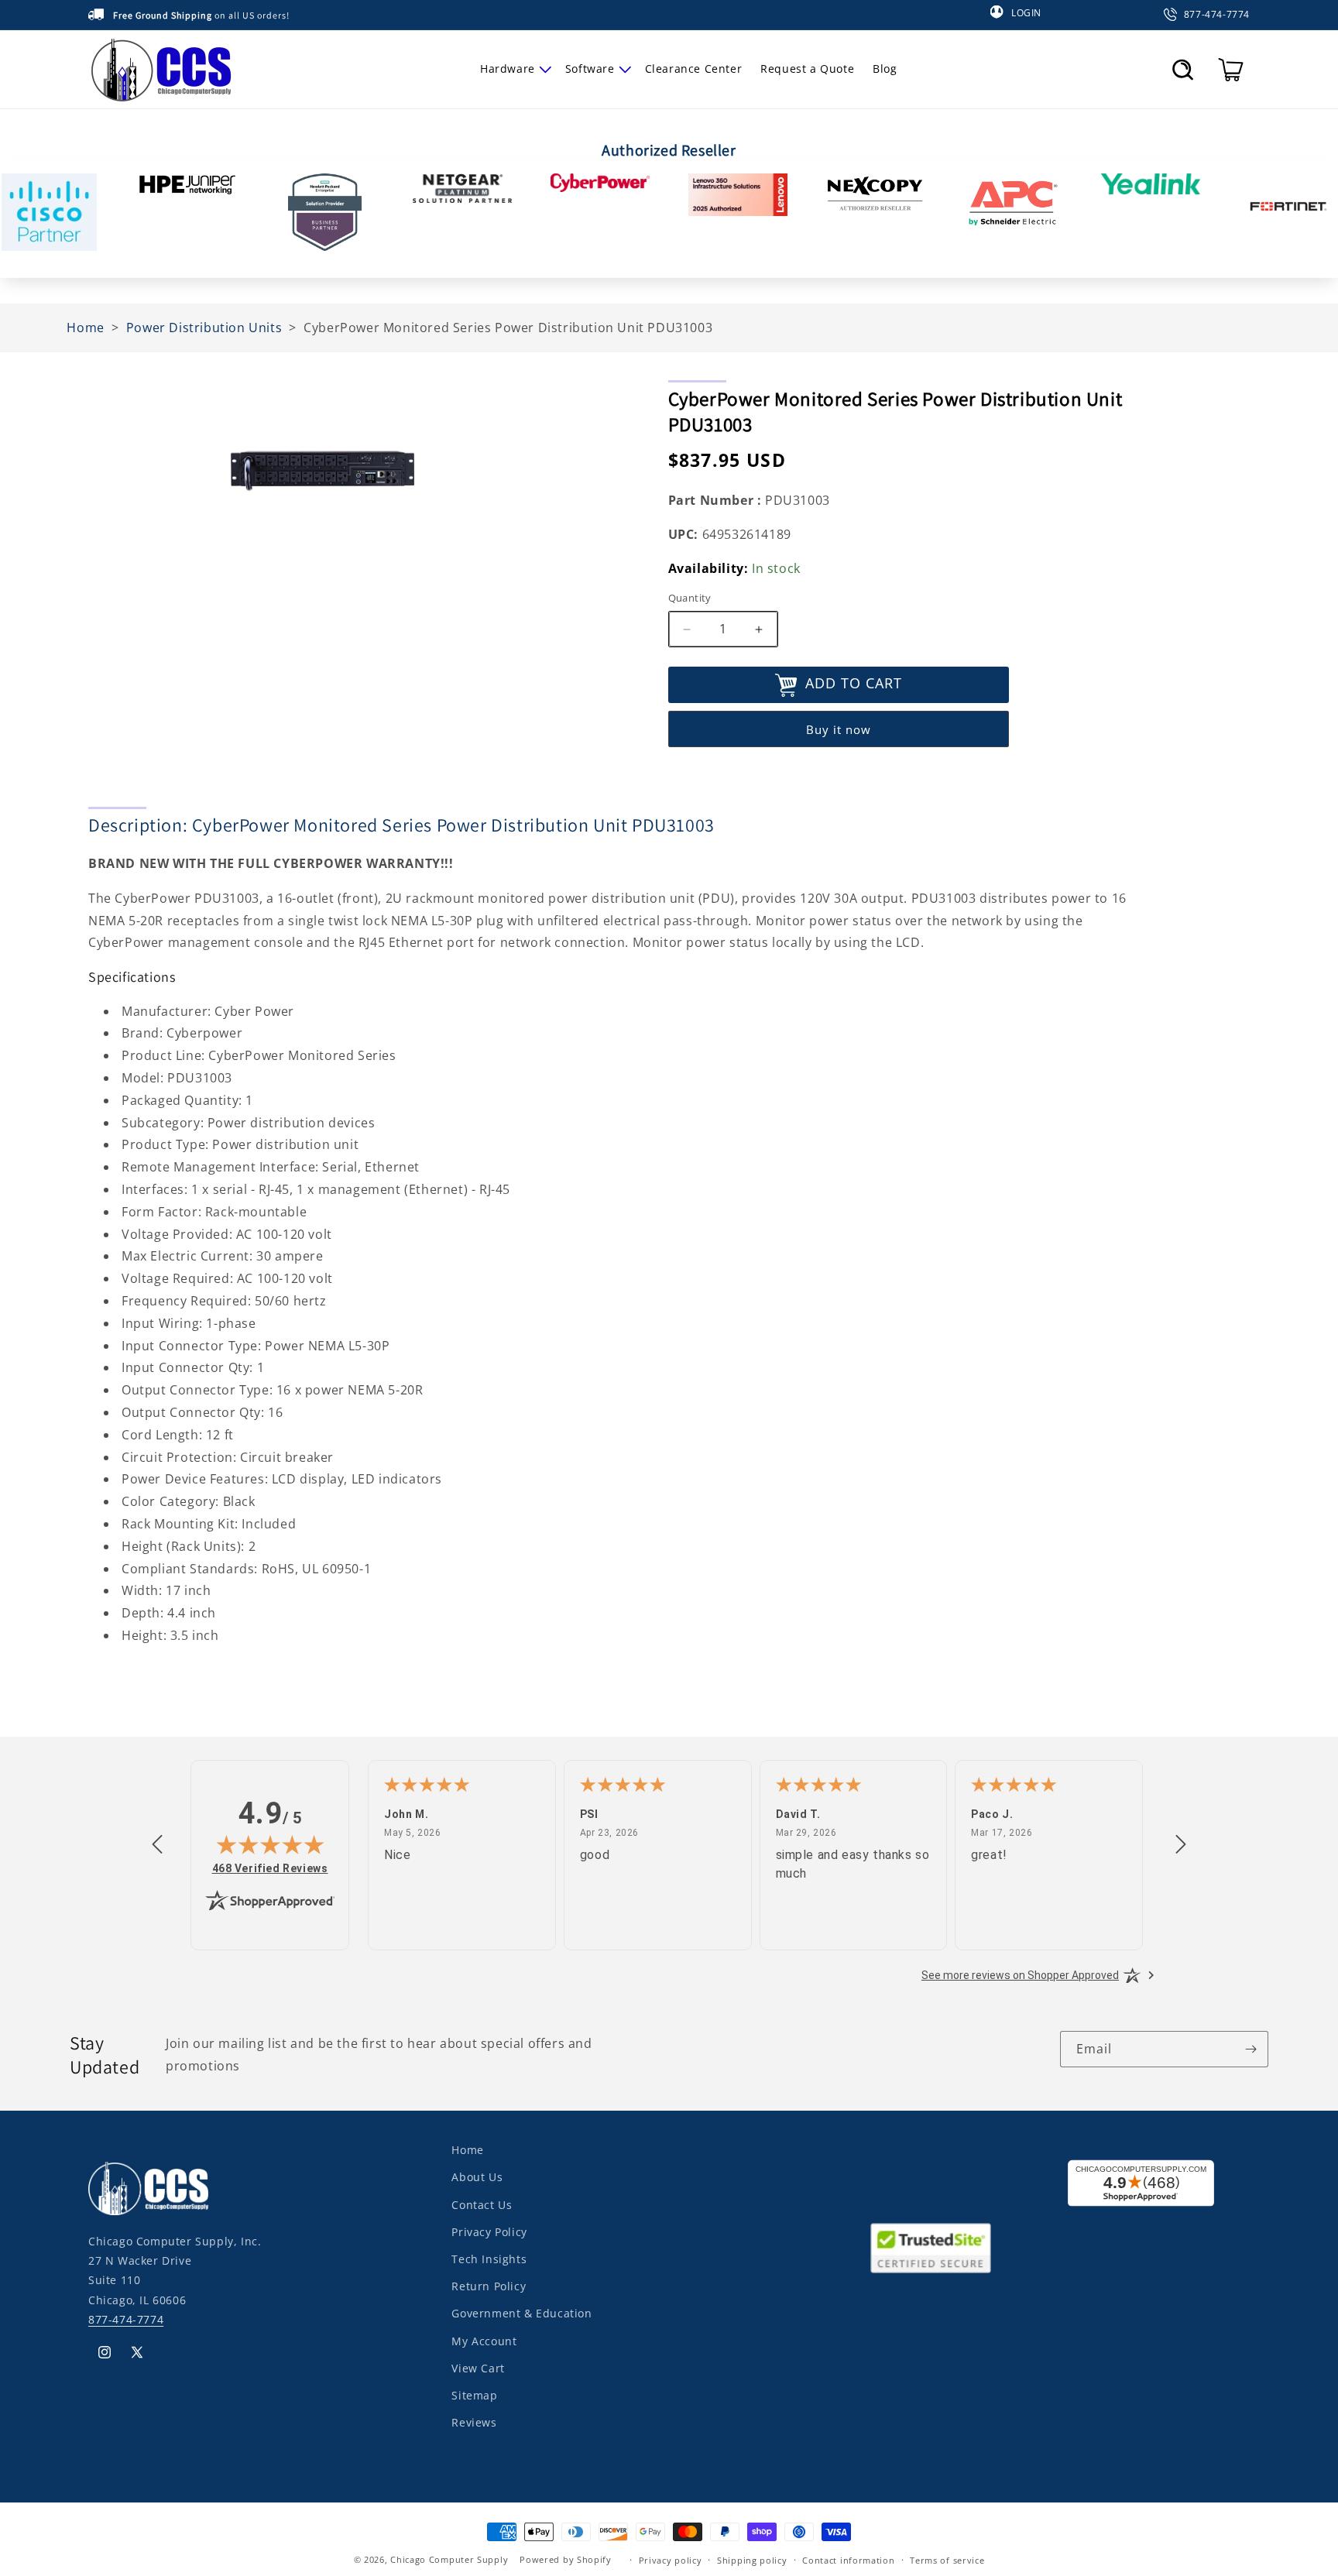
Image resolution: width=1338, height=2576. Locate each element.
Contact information (848, 2559)
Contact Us (482, 2204)
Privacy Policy (489, 2231)
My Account (484, 2340)
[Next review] (1181, 1845)
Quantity (690, 599)
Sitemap (474, 2394)
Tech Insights (489, 2258)
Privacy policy (671, 2559)
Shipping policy (752, 2559)
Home (467, 2150)
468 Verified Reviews (270, 1868)
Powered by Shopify (566, 2559)
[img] (270, 1844)
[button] (513, 69)
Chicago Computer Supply (449, 2559)
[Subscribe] (1251, 2049)
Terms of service (947, 2559)
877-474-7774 (126, 2319)
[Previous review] (157, 1845)
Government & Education (521, 2313)
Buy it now (839, 729)
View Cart (478, 2367)
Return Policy (489, 2285)
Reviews (474, 2422)
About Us (477, 2177)
